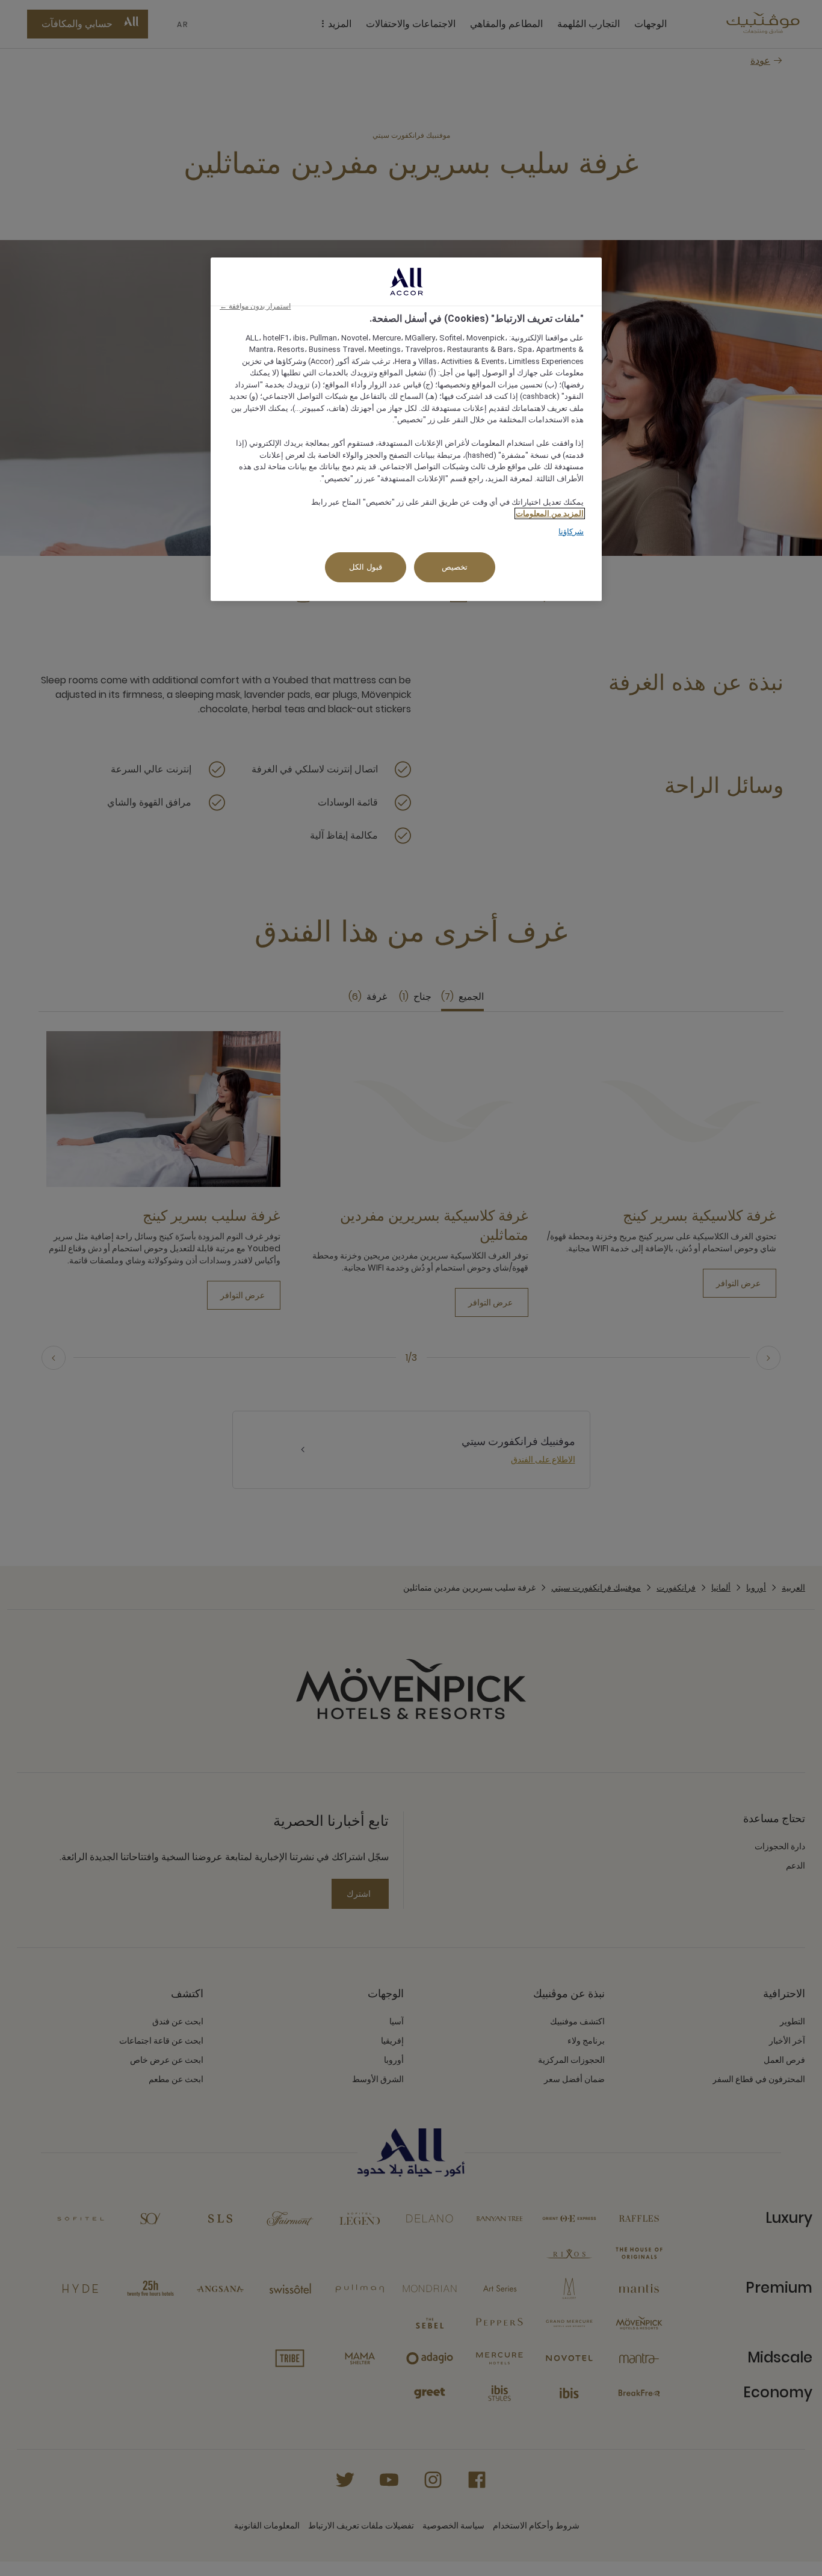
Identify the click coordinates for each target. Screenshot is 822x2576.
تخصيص (455, 567)
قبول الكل (366, 567)
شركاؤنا (571, 532)
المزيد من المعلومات (550, 513)
